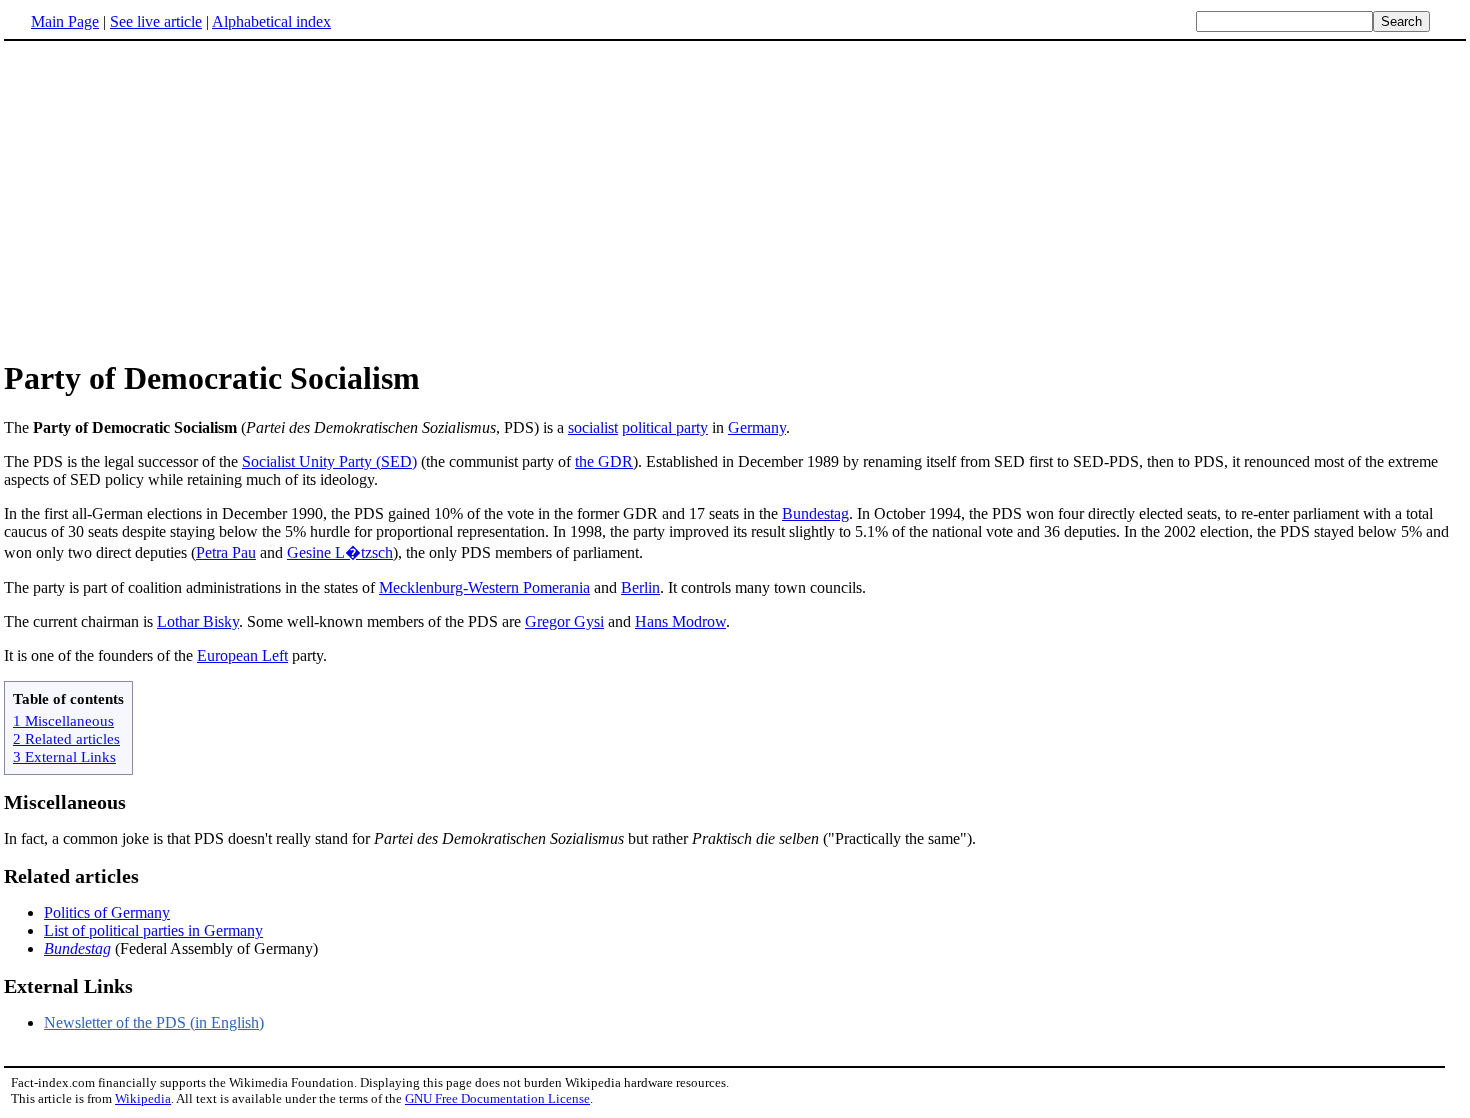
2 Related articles (66, 738)
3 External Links (64, 756)
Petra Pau (226, 552)
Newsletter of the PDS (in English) (154, 1022)
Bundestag (815, 513)
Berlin (640, 587)
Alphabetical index (271, 21)
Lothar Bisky (198, 621)
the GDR (604, 461)
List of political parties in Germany (153, 930)
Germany (757, 427)
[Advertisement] (735, 199)
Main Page (65, 21)
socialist (593, 427)
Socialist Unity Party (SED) (329, 461)
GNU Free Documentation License (497, 1098)
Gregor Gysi (564, 621)
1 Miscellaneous (63, 720)
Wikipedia (143, 1098)
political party (665, 427)
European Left (242, 655)
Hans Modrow (680, 621)
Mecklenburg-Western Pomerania (484, 587)
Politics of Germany (107, 912)
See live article (156, 21)
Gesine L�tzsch (340, 552)
